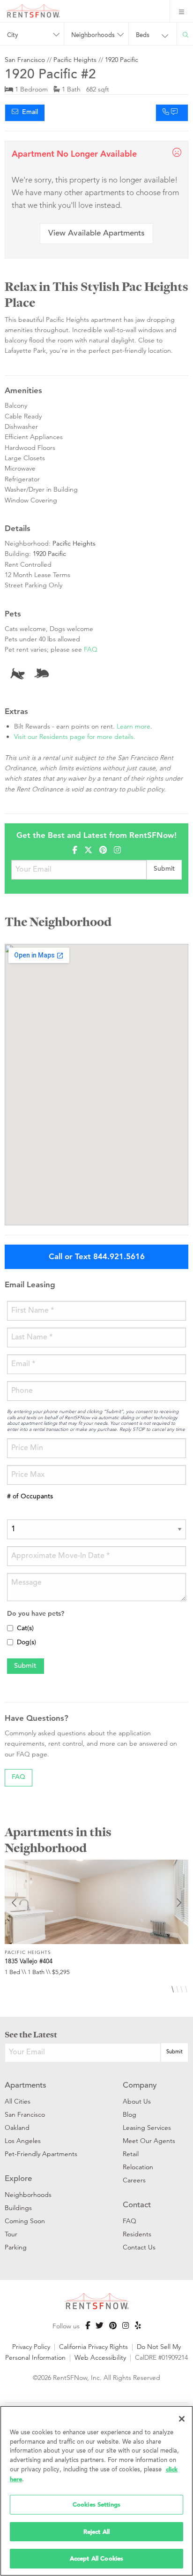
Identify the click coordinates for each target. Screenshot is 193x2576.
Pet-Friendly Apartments (41, 2154)
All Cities (18, 2101)
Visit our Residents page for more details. (75, 737)
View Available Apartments (96, 234)
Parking (16, 2247)
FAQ (91, 649)
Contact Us (139, 2247)
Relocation (138, 2167)
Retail (131, 2154)
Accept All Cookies (96, 2558)
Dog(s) (26, 1643)
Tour (11, 2234)
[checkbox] (10, 1628)
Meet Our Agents (149, 2141)
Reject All (96, 2532)
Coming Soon (25, 2221)
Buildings (18, 2208)
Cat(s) (25, 1629)
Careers (134, 2180)
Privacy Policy (31, 2347)
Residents (137, 2234)
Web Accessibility (100, 2357)
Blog (130, 2114)
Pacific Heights (75, 60)
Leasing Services (147, 2128)
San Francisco (25, 60)
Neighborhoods (28, 2195)
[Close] (182, 2419)
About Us (137, 2101)
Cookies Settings (96, 2504)
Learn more (134, 726)
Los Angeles (23, 2141)
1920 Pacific (122, 60)
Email (28, 113)
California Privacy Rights (93, 2347)
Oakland (17, 2128)
